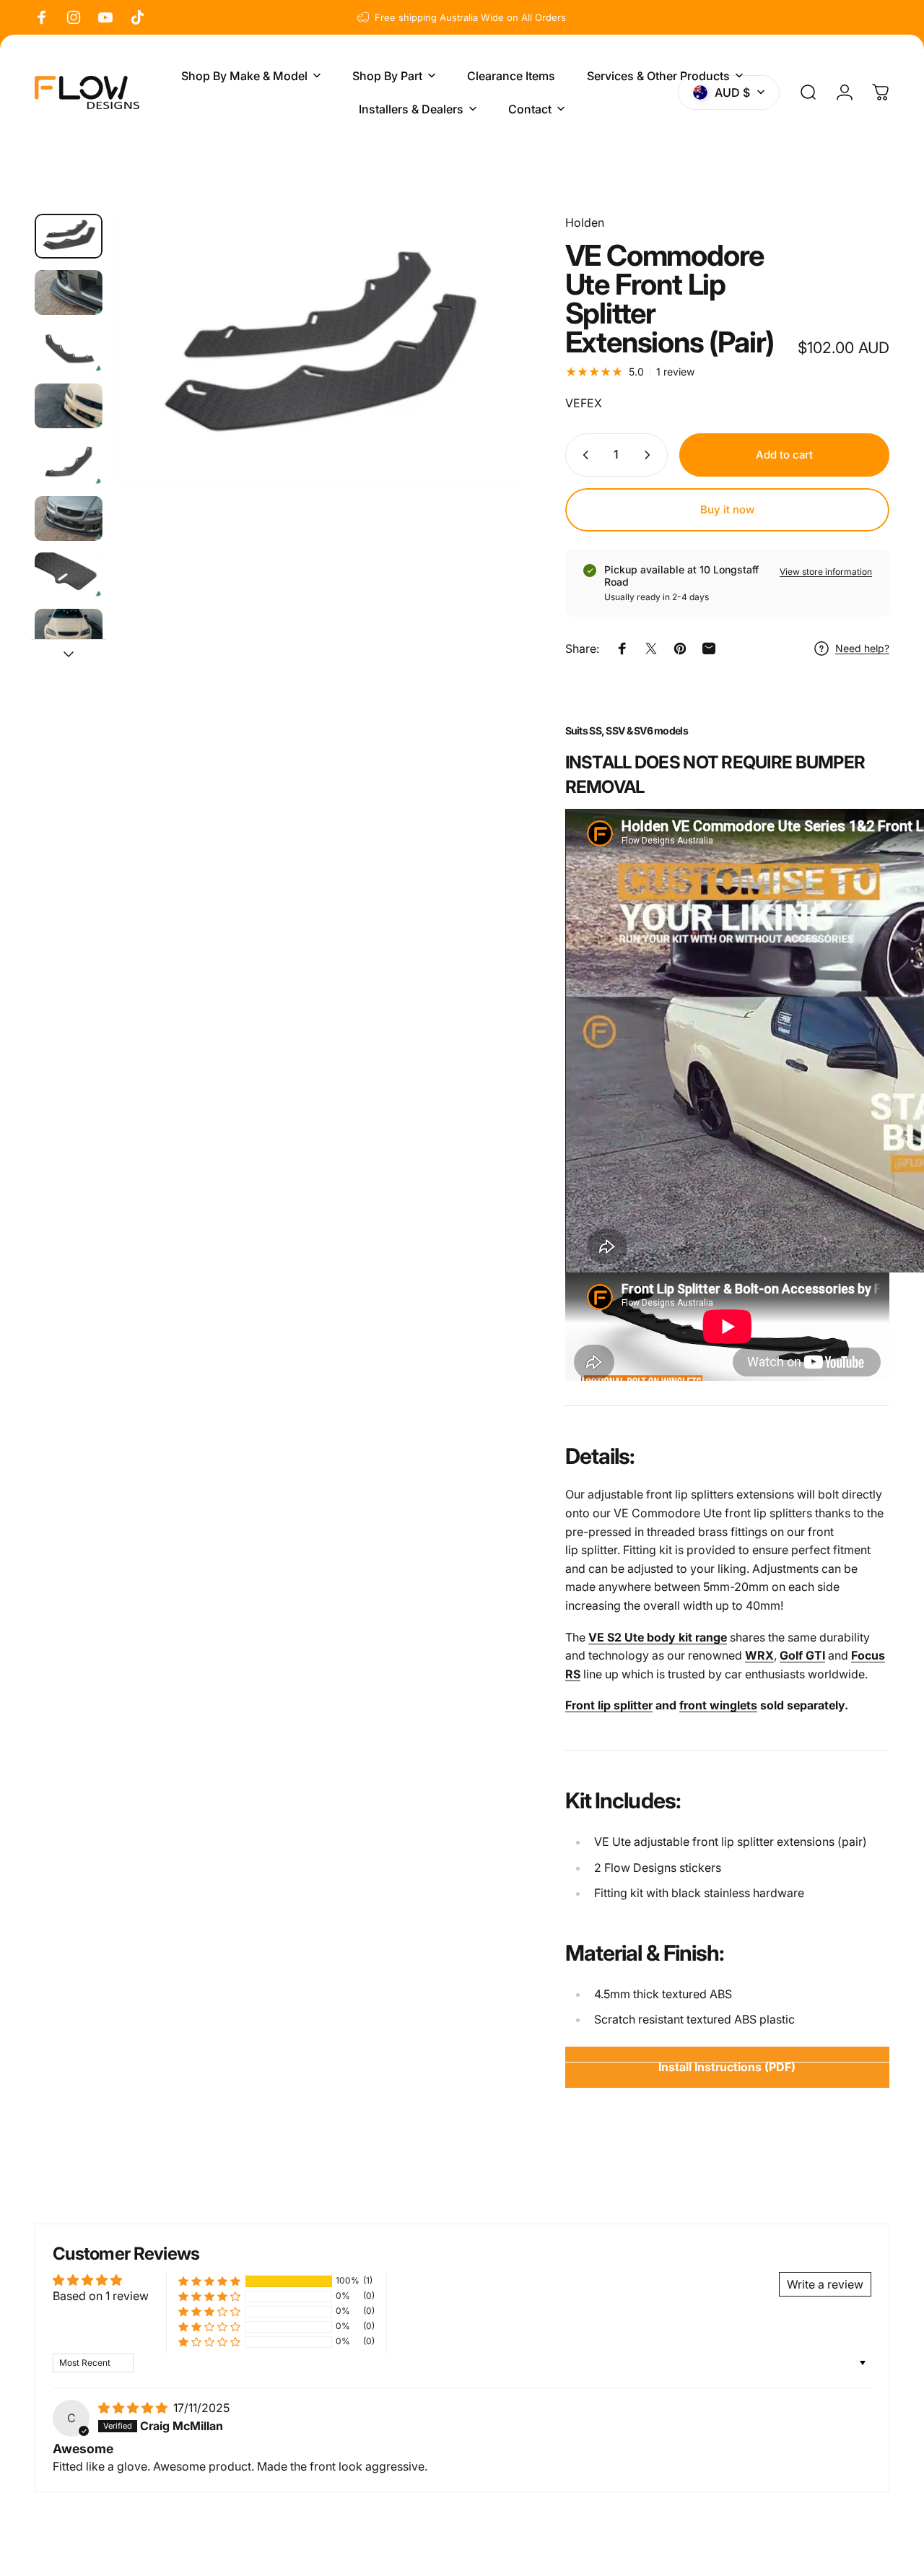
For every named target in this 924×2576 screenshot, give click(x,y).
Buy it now (727, 509)
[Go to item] (69, 236)
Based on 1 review (101, 2296)
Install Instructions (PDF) (727, 2067)
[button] (209, 2281)
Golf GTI (802, 1655)
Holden (585, 222)
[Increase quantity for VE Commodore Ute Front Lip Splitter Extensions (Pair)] (650, 455)
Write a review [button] (825, 2284)
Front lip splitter (609, 1705)
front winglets (718, 1705)
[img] (134, 2408)
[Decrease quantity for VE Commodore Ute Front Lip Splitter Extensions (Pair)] (583, 455)
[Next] (484, 373)
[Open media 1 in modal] (318, 350)
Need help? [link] (862, 648)
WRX (759, 1655)
